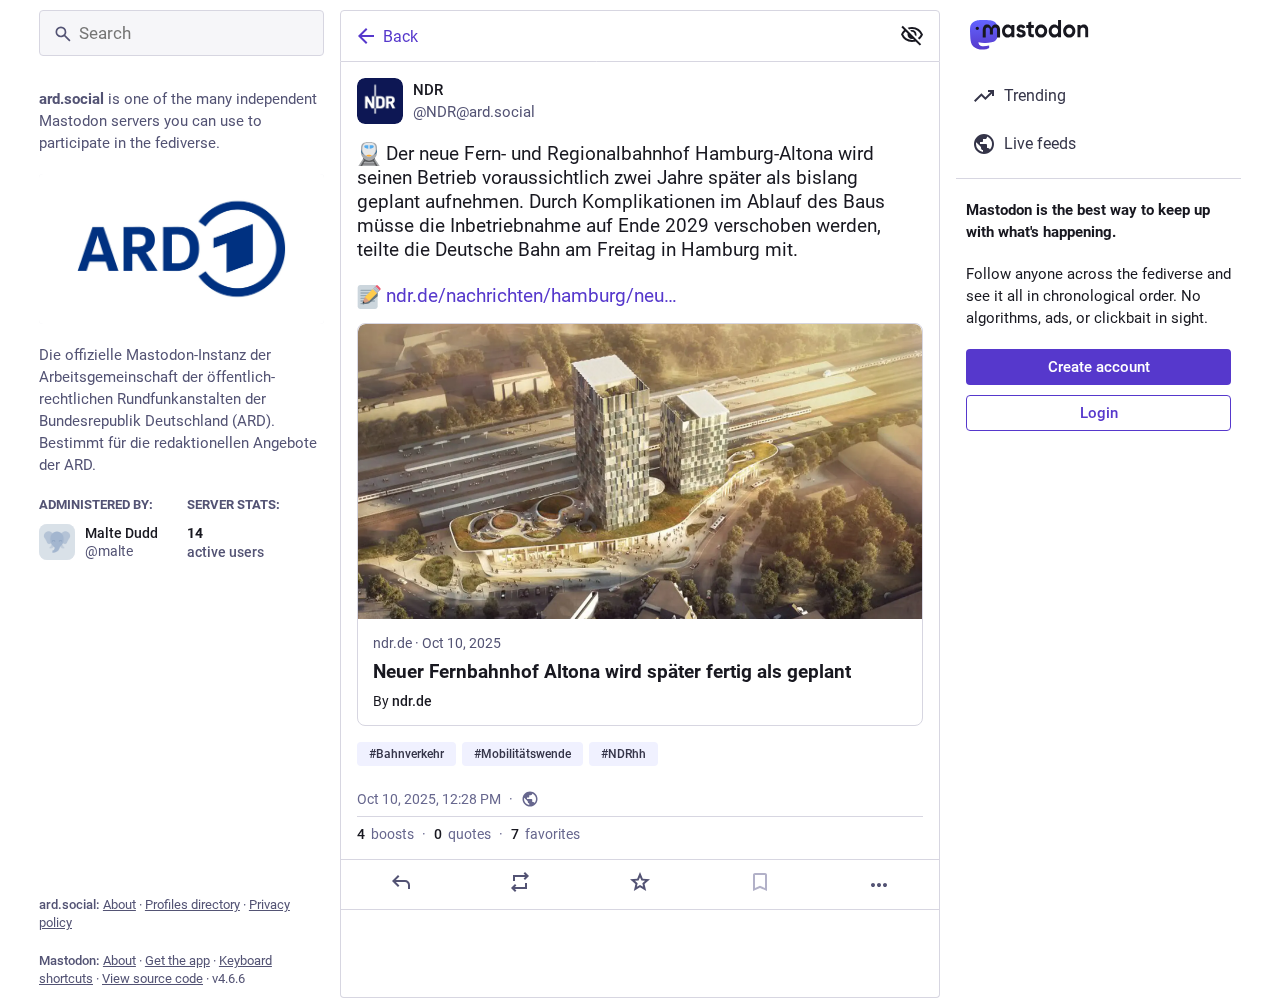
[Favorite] (640, 882)
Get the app (177, 960)
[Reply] (401, 882)
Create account (1099, 367)
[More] (879, 885)
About (119, 904)
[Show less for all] (912, 35)
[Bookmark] (760, 882)
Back (400, 36)
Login (1099, 413)
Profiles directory (192, 904)
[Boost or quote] (520, 882)
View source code (152, 978)
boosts (385, 834)
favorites (545, 834)
